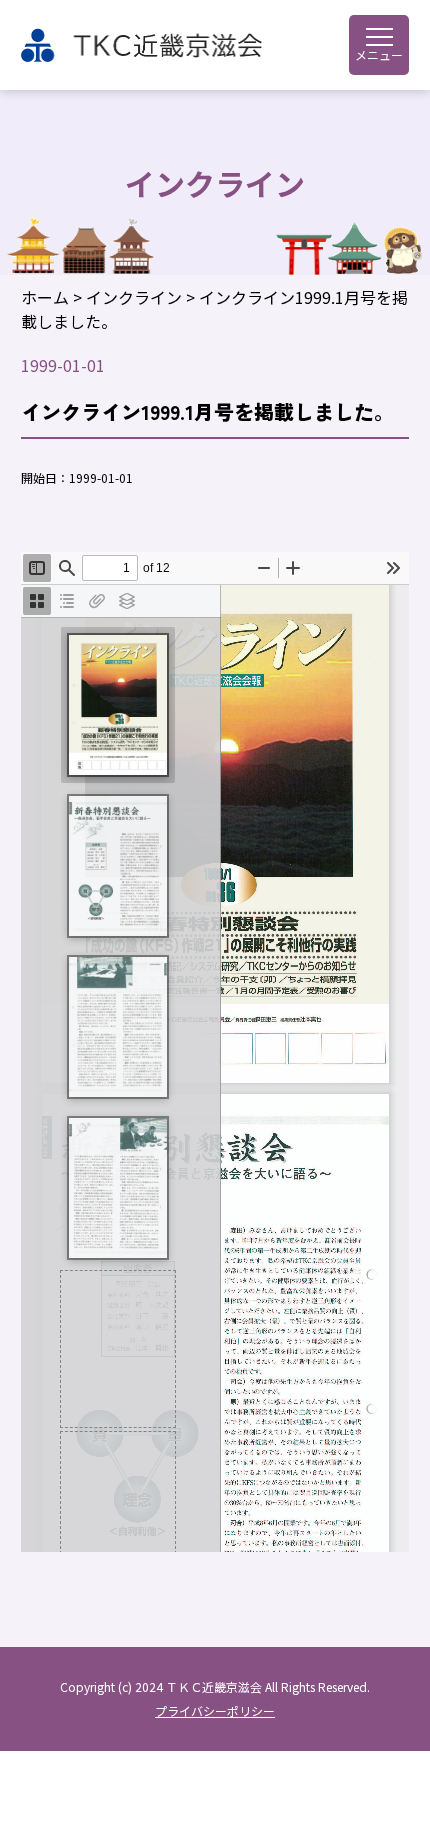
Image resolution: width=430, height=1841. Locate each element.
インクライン (134, 297)
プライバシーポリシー (215, 1710)
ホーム (45, 297)
